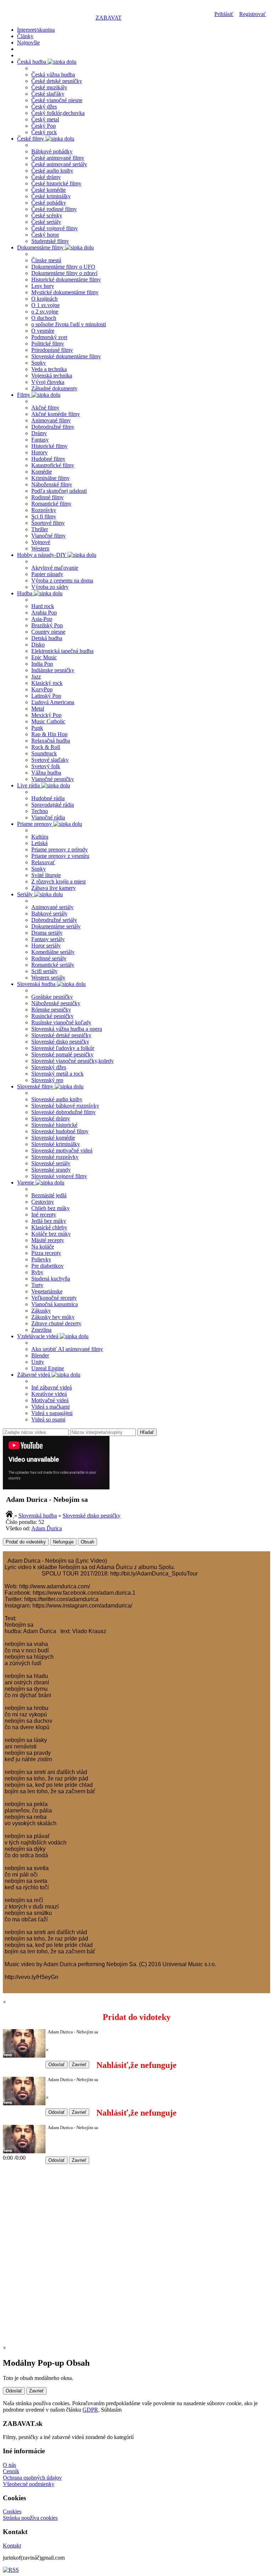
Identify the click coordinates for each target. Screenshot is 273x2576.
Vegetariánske (47, 1291)
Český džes (44, 107)
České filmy (31, 139)
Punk (37, 728)
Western (40, 548)
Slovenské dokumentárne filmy (66, 356)
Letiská (39, 843)
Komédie (42, 472)
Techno (40, 811)
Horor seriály (46, 946)
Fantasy (40, 440)
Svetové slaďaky (50, 760)
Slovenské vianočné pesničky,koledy (73, 1061)
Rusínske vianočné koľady (61, 1022)
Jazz (36, 677)
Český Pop (44, 126)
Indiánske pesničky (53, 670)
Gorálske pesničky (52, 997)
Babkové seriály (49, 914)
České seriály (46, 222)
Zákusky (41, 1311)
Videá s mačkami (50, 1407)
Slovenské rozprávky (55, 1157)
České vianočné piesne (57, 100)
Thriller (40, 529)
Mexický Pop (46, 715)
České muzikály (49, 87)
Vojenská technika (52, 376)
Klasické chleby (49, 1227)
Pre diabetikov (47, 1266)
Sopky (39, 363)
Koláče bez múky (51, 1234)
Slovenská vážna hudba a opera (67, 1029)
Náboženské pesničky (56, 1003)
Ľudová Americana (53, 702)
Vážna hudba (46, 773)
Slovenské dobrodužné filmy (63, 1112)
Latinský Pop (46, 696)
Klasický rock (47, 683)
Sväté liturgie (46, 875)
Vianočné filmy (49, 536)
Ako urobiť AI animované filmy (67, 1349)
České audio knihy (52, 171)
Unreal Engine (48, 1368)
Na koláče (43, 1247)
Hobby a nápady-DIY (42, 555)
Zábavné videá (34, 1375)
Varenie (26, 1183)
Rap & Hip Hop (49, 734)
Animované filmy (51, 420)
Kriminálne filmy (50, 478)
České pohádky (49, 203)
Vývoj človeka (48, 382)
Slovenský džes (49, 1067)
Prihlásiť (224, 14)
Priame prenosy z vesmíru (60, 856)
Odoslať (57, 2065)
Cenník (11, 2471)
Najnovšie (28, 43)
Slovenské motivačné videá (62, 1150)
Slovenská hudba (37, 984)
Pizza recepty (46, 1253)
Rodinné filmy (47, 497)
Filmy (24, 395)
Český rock (44, 132)
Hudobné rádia (48, 798)
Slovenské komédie (53, 1138)
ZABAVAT (109, 18)
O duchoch (44, 318)
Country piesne (48, 632)
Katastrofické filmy (53, 465)
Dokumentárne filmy (41, 247)
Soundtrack (44, 753)
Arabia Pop (44, 613)
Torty (37, 1285)
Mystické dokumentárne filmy (65, 292)
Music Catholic (48, 721)
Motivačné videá (50, 1400)
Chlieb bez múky (50, 1208)
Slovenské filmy (36, 1086)
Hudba (25, 593)
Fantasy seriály (48, 939)
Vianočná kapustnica (55, 1304)
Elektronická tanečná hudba (62, 651)
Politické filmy (48, 344)
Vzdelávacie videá (38, 1336)
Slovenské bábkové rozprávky (65, 1106)
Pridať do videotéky (26, 1542)
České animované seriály (59, 164)
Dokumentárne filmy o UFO (63, 267)
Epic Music (44, 657)
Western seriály (48, 978)
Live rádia (29, 785)
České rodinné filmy (54, 209)
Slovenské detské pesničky (61, 1035)
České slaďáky (48, 94)
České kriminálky (51, 196)
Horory (39, 452)
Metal (38, 709)
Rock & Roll (46, 747)
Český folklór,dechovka (58, 113)
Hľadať (147, 1432)
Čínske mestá (46, 260)
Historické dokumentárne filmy (66, 279)
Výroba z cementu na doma (62, 580)
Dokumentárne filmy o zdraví (64, 273)
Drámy (39, 433)
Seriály (26, 894)
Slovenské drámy (51, 1118)
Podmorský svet (49, 337)
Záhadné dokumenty (54, 388)
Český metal (45, 119)
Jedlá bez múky (49, 1221)
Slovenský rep (47, 1080)
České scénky (47, 215)
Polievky (41, 1259)
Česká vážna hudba (53, 75)
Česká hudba (32, 62)
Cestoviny (43, 1202)
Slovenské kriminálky (56, 1144)
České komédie (49, 190)
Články (25, 36)
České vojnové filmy (55, 228)
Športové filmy (48, 523)
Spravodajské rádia (53, 805)
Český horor (45, 235)
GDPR (90, 2410)
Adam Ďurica (47, 1528)
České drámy (46, 177)
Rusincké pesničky (52, 1016)
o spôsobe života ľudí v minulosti (69, 324)
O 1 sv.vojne (45, 305)
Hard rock (43, 606)
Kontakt (12, 2546)
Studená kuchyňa (51, 1279)
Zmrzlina (41, 1330)
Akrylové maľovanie (55, 568)
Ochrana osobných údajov (32, 2478)
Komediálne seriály (53, 952)
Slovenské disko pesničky (60, 1042)
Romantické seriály (53, 965)
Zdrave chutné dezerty (56, 1323)
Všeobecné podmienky (29, 2484)
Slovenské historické (54, 1125)
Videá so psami (48, 1419)
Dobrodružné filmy (53, 427)
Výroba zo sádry (50, 587)
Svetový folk (46, 766)
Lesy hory (43, 286)
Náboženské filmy (52, 484)
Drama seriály (47, 933)
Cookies (12, 2511)
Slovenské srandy (51, 1170)
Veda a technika (49, 369)
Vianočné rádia (48, 817)
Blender (40, 1355)
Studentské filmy (50, 241)
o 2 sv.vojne (45, 312)
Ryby (37, 1272)
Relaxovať (43, 862)
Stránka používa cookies (30, 2518)
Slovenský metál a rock (57, 1074)
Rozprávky (44, 510)
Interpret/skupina (36, 30)
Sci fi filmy (44, 516)
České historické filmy (56, 183)
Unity (38, 1362)
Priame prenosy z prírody (60, 849)
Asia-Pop (42, 619)
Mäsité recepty (48, 1240)
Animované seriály (52, 907)
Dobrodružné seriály (54, 920)
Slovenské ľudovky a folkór (63, 1048)
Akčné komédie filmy (56, 414)
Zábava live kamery (53, 888)
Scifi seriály (44, 971)
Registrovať (253, 14)
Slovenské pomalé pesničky (62, 1054)
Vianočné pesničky (53, 779)
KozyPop (42, 689)
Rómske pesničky (51, 1010)
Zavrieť (79, 2065)
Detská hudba (47, 638)
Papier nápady (47, 574)
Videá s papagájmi (52, 1413)
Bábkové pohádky (52, 151)
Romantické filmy (51, 504)
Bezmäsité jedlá (49, 1195)
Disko (38, 645)
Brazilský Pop (47, 625)
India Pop (42, 664)
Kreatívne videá (49, 1394)
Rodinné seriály (49, 958)
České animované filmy (58, 158)
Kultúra (40, 837)
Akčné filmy (45, 408)
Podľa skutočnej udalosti (59, 491)
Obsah (87, 1542)
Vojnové (41, 542)
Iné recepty (44, 1215)
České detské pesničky (57, 81)
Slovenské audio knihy (57, 1099)
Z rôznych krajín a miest (58, 881)
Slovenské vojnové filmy (59, 1176)
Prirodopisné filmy (52, 350)
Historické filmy (49, 446)
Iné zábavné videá (52, 1387)
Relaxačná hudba (51, 741)
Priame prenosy (35, 824)
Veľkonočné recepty (54, 1298)
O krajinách (44, 299)
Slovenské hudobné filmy (60, 1131)
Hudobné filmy (48, 459)
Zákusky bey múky (53, 1317)
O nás (9, 2465)
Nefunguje (63, 1542)
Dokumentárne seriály (56, 926)
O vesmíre (43, 331)
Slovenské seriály (51, 1163)
